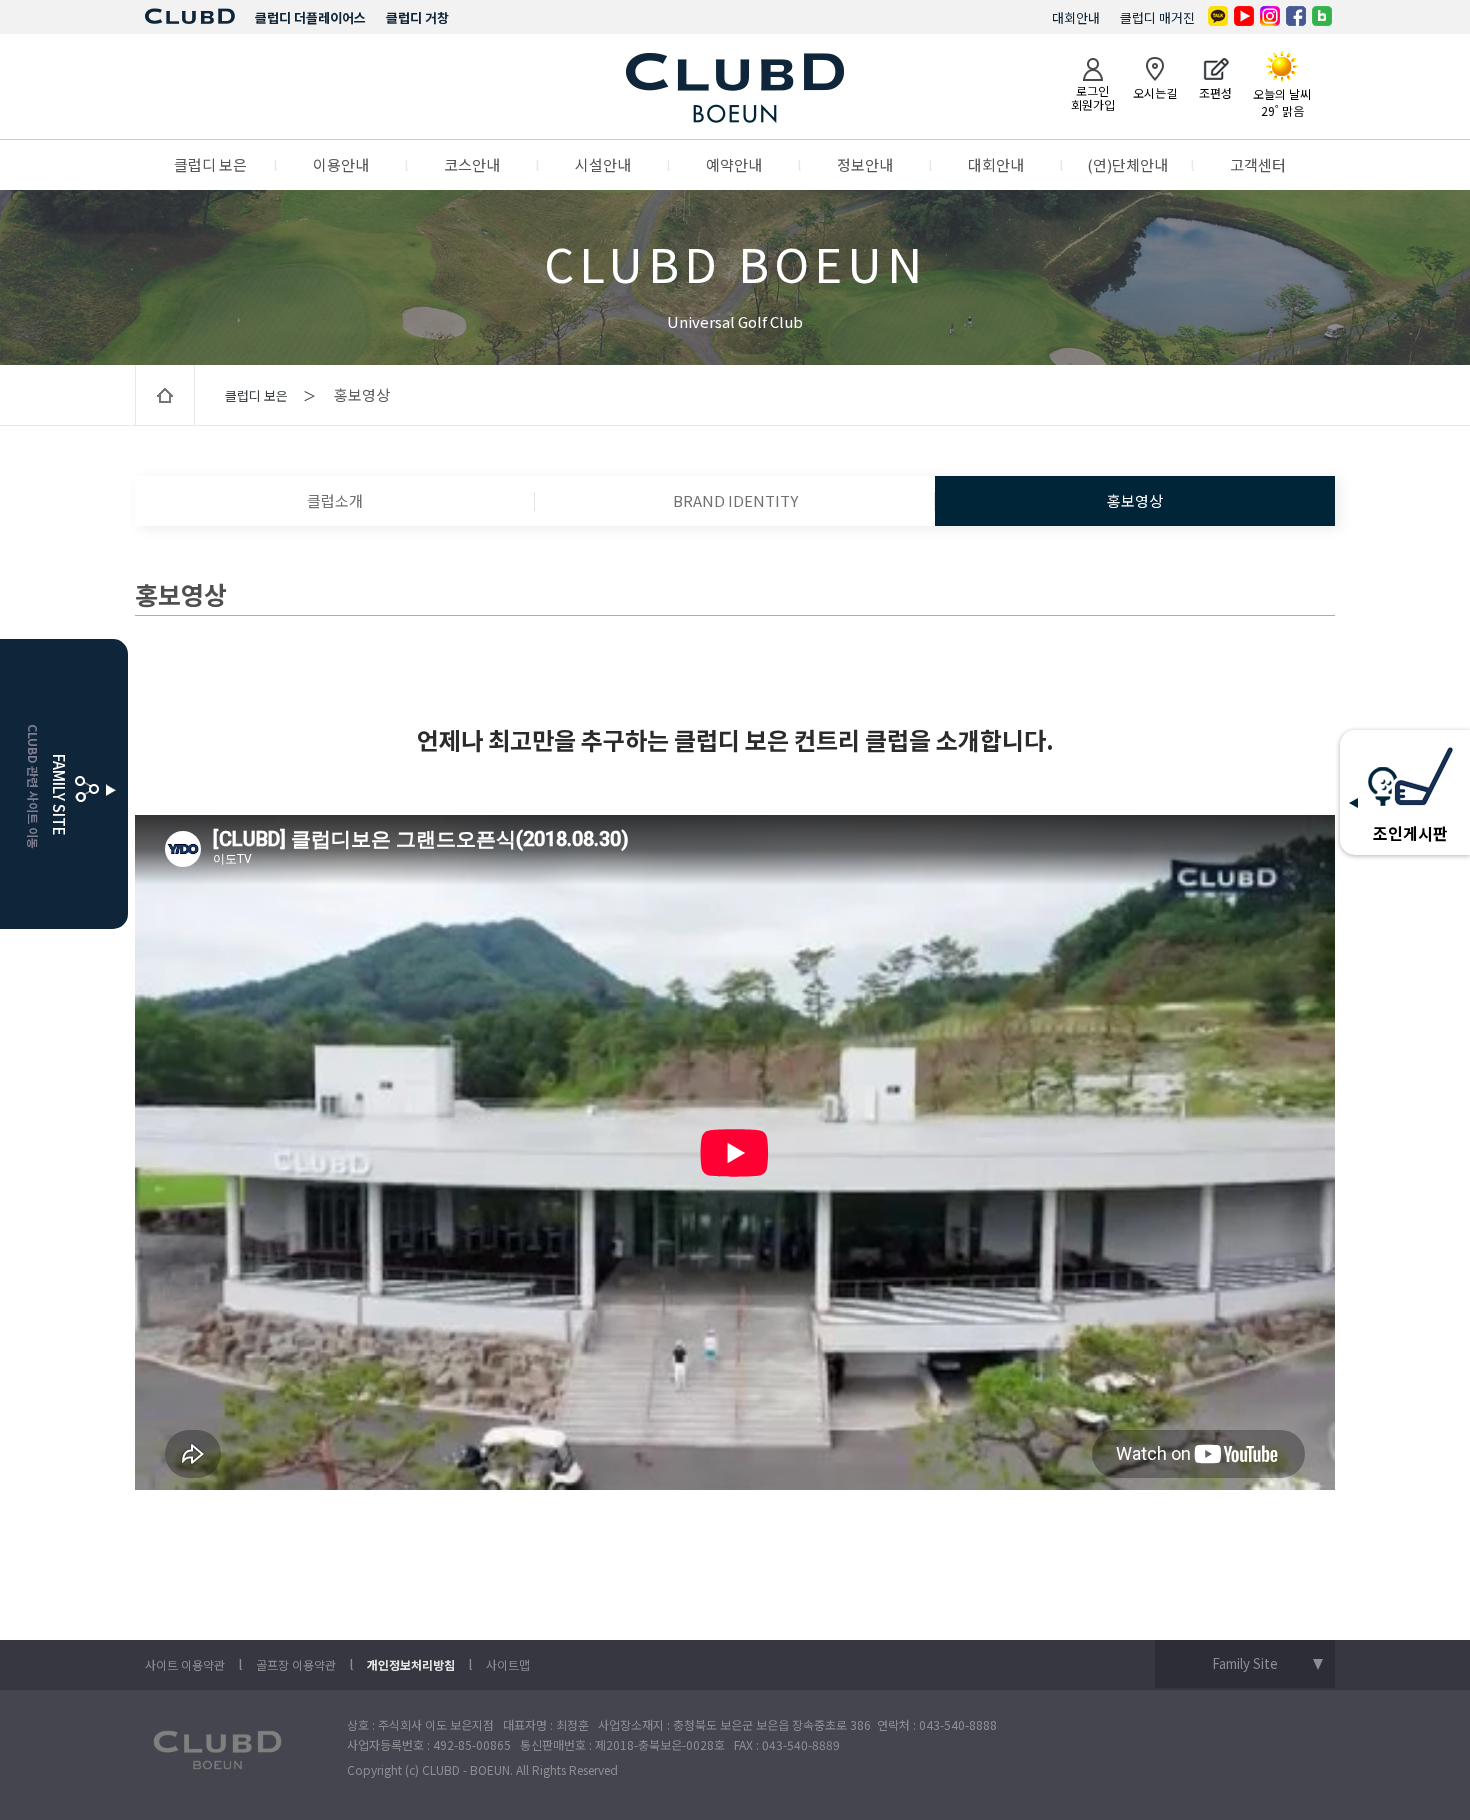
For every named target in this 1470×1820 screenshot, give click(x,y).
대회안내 (1076, 17)
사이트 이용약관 (185, 1664)
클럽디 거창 (417, 17)
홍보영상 (1135, 500)
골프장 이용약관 (296, 1664)
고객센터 (1258, 164)
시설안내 (603, 164)
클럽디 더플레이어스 (310, 17)
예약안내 (734, 164)
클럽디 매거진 (1157, 17)
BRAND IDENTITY (735, 500)
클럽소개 (335, 500)
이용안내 (341, 164)
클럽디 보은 (210, 164)
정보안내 (865, 164)
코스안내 (472, 164)
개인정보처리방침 (411, 1664)
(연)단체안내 (1127, 164)
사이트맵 (508, 1664)
